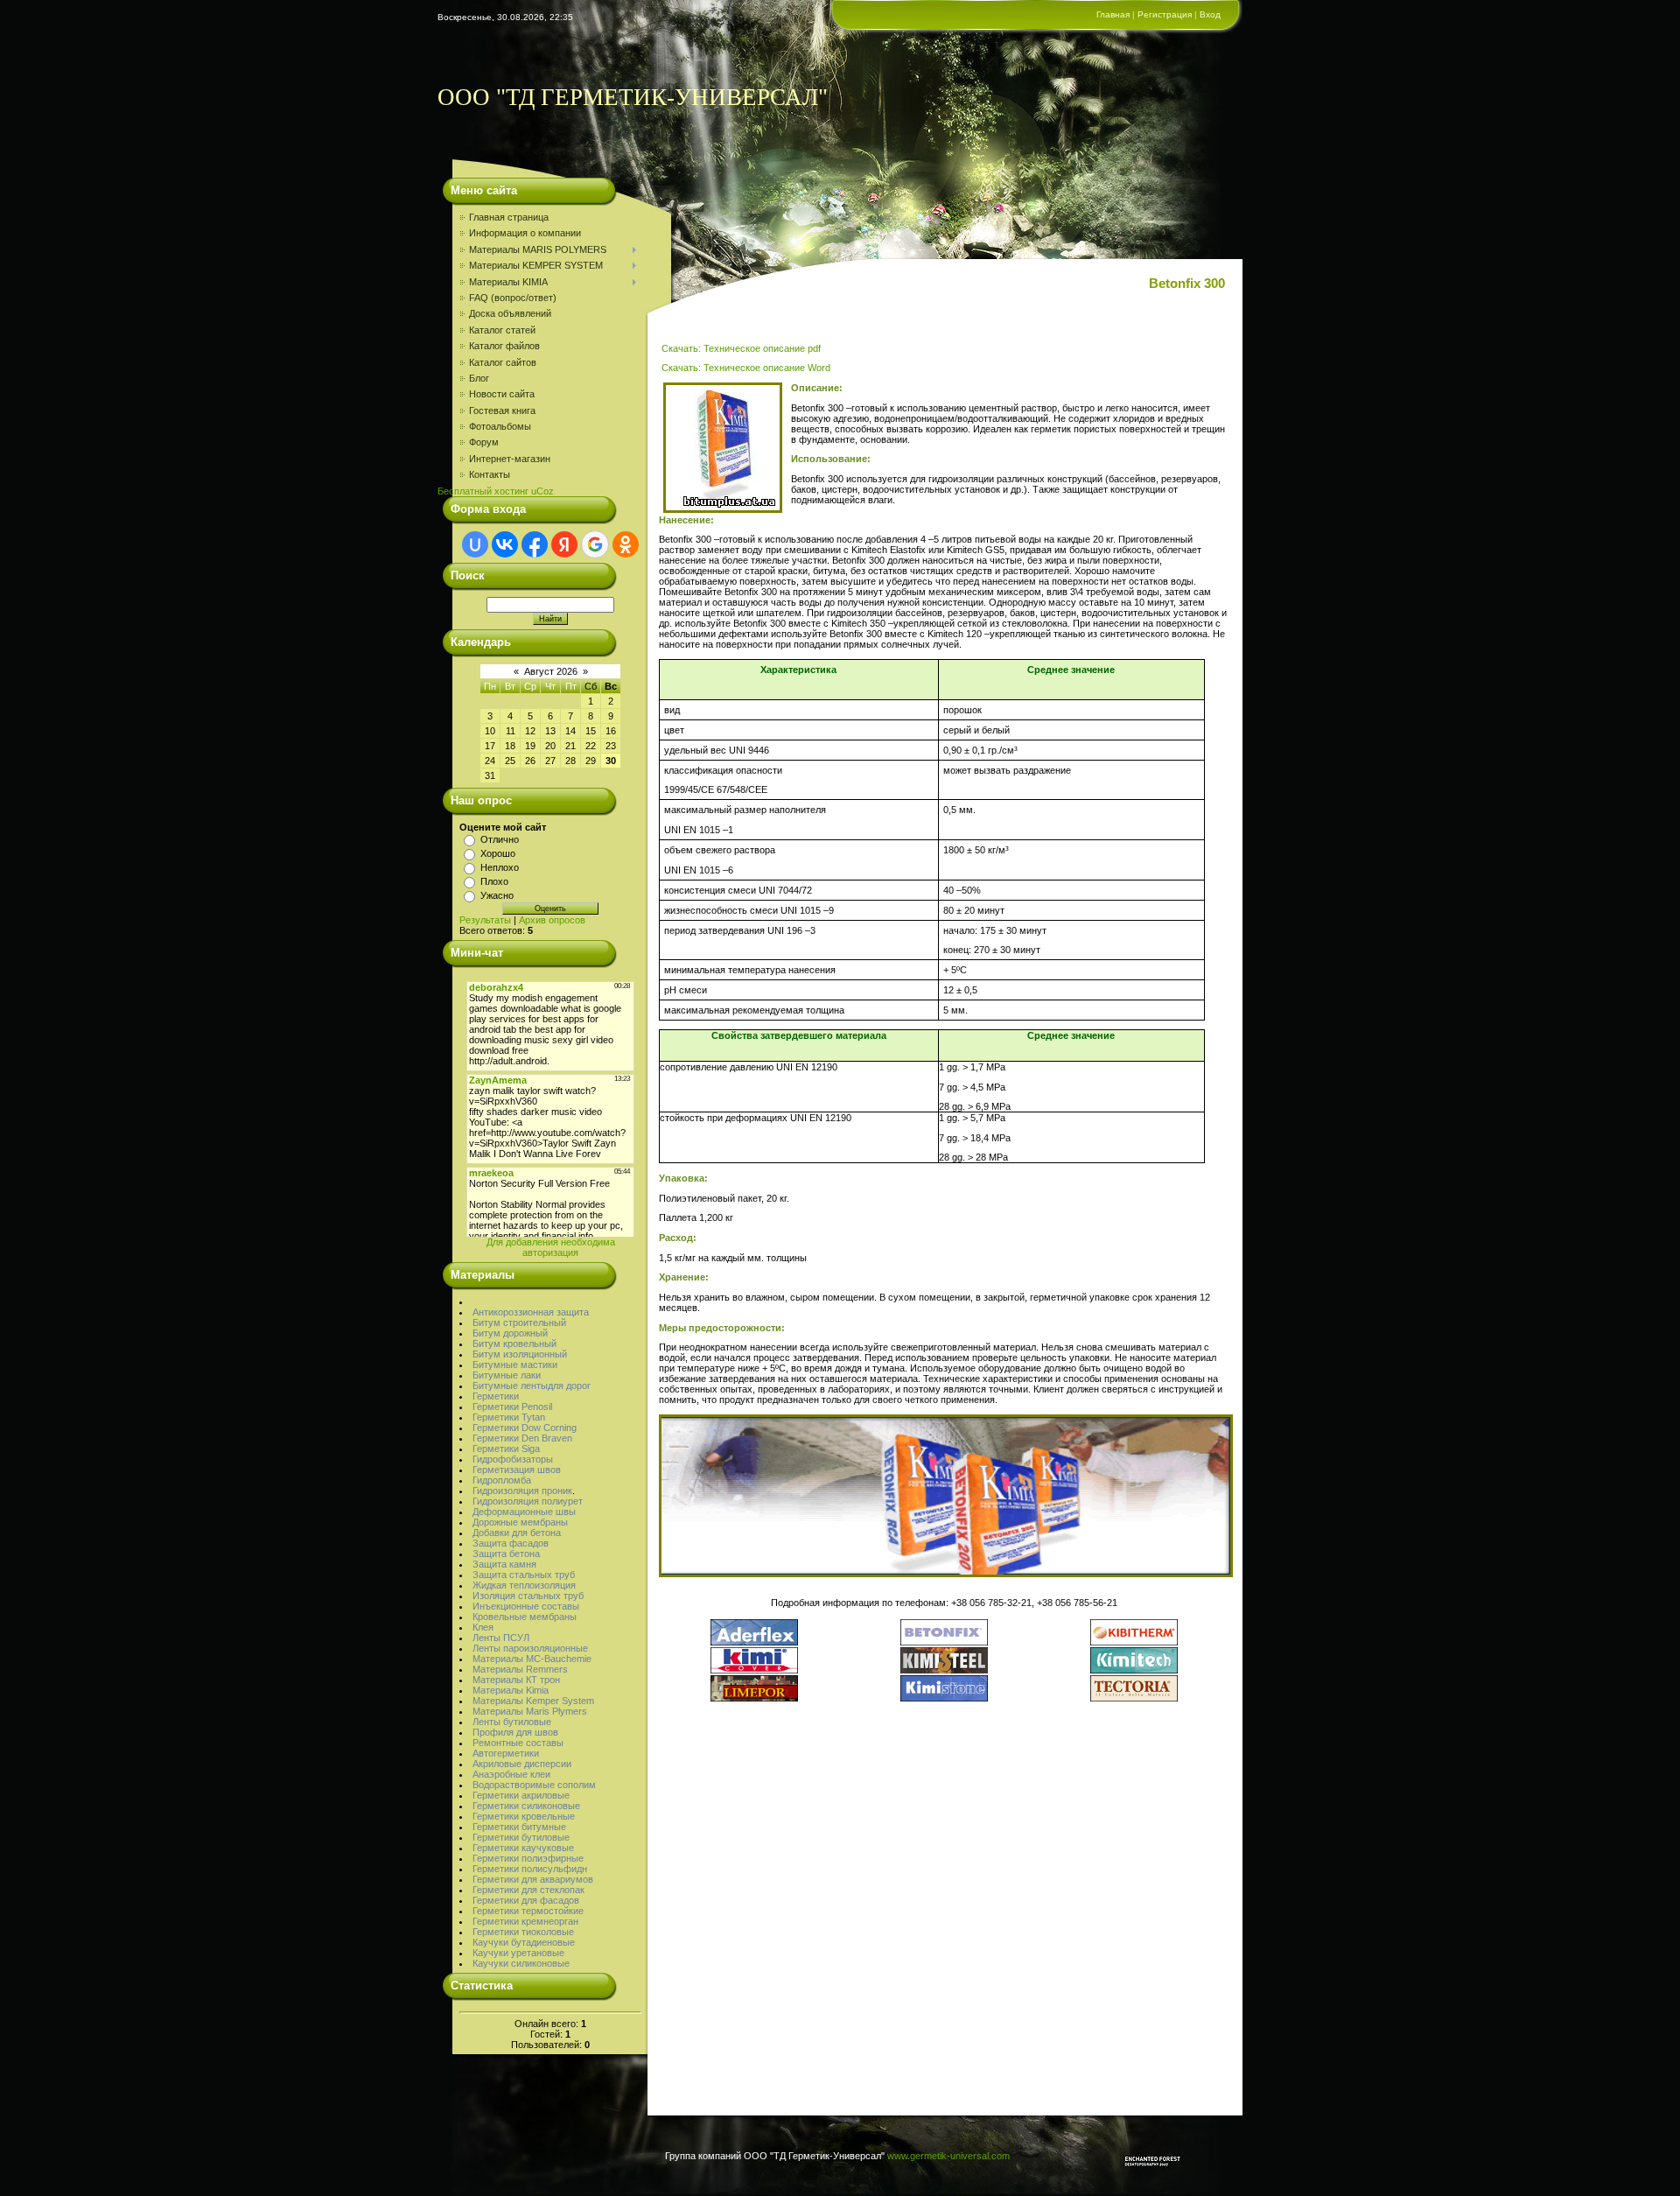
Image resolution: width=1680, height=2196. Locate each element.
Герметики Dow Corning (525, 1428)
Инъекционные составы (526, 1606)
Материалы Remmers (520, 1669)
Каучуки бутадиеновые (524, 1942)
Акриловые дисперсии (522, 1764)
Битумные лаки (507, 1375)
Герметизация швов (517, 1470)
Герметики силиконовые (526, 1806)
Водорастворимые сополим (534, 1785)
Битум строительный (519, 1323)
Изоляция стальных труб (528, 1596)
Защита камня (504, 1564)
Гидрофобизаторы (513, 1459)
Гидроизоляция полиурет (528, 1501)
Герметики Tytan (509, 1417)
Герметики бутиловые (521, 1837)
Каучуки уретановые (518, 1953)
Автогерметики (506, 1753)
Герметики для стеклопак (528, 1890)
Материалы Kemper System (533, 1701)
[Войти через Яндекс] (564, 544)
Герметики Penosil (512, 1407)
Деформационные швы (524, 1512)
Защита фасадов (511, 1543)
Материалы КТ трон (516, 1680)
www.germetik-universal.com (948, 2156)
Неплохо (500, 867)
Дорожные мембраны (520, 1522)
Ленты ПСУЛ (501, 1638)
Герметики (496, 1396)
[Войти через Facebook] (535, 544)
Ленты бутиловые (512, 1722)
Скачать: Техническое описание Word (745, 368)
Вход (1210, 14)
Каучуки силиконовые (521, 1963)
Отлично (500, 839)
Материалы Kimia (511, 1690)
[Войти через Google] (595, 544)
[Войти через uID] (475, 544)
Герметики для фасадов (526, 1900)
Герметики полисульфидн (530, 1869)
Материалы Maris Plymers (530, 1711)
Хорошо (498, 853)
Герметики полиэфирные (528, 1858)
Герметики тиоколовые (523, 1932)
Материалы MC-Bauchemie (532, 1659)
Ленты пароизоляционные (530, 1648)
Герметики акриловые (521, 1795)
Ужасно (497, 895)
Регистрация (1165, 14)
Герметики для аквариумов (533, 1879)
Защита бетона (506, 1554)
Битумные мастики (515, 1365)
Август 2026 (551, 671)
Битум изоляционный (520, 1354)
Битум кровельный (514, 1344)
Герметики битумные (519, 1827)
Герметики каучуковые (523, 1848)
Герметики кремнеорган (525, 1921)
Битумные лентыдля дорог (532, 1386)
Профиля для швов (515, 1732)
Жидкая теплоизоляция (524, 1585)
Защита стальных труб (524, 1575)
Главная (1113, 14)
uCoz (542, 491)
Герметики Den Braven (522, 1438)
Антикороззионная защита (531, 1312)
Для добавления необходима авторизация (551, 1247)
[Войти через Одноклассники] (626, 544)
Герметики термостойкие (528, 1911)
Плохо (494, 881)
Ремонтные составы (518, 1743)
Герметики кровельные (524, 1816)
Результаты (485, 920)
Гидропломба (502, 1480)
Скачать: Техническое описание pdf (741, 348)
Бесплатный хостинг (483, 491)
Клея (483, 1627)
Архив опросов (552, 920)
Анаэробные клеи (511, 1774)
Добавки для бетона (517, 1533)
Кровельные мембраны (525, 1617)
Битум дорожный (510, 1333)
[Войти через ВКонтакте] (505, 544)
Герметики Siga (506, 1449)
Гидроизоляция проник (522, 1491)
